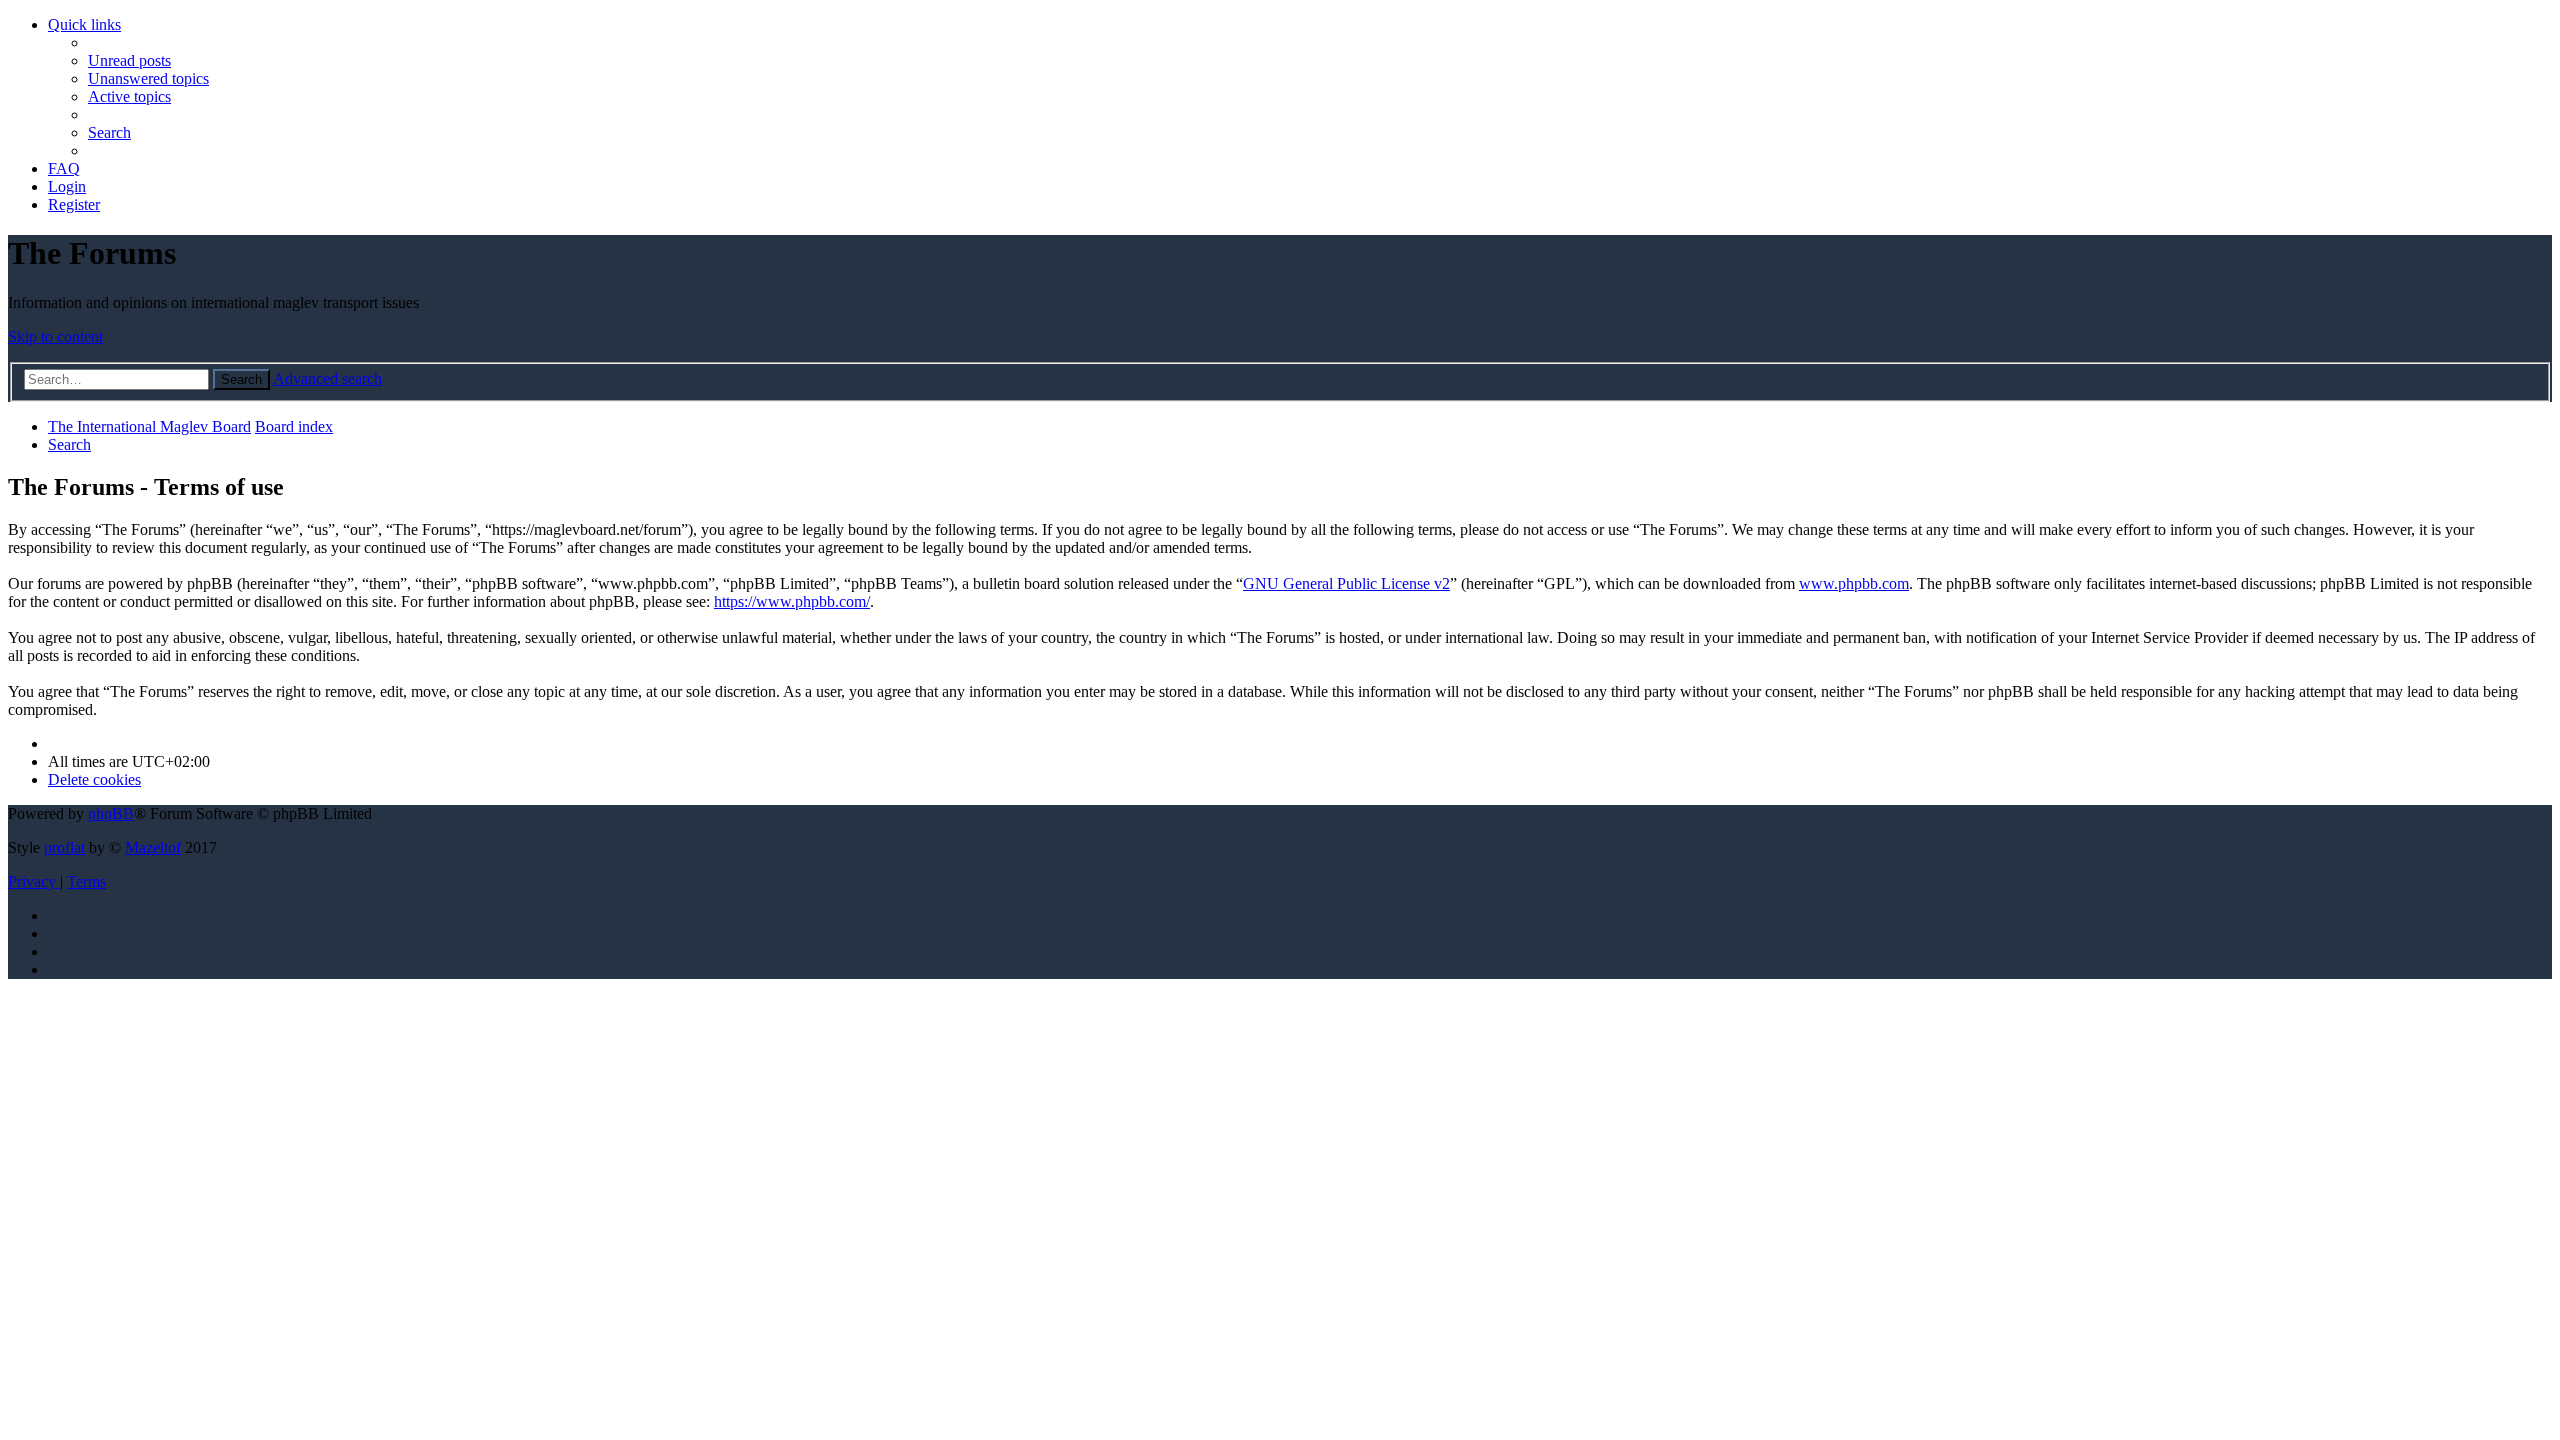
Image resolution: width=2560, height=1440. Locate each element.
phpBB (111, 813)
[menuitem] (129, 60)
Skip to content (55, 336)
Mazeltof (153, 847)
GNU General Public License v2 (1346, 583)
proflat (64, 847)
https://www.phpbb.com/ (792, 601)
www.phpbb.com (1854, 583)
